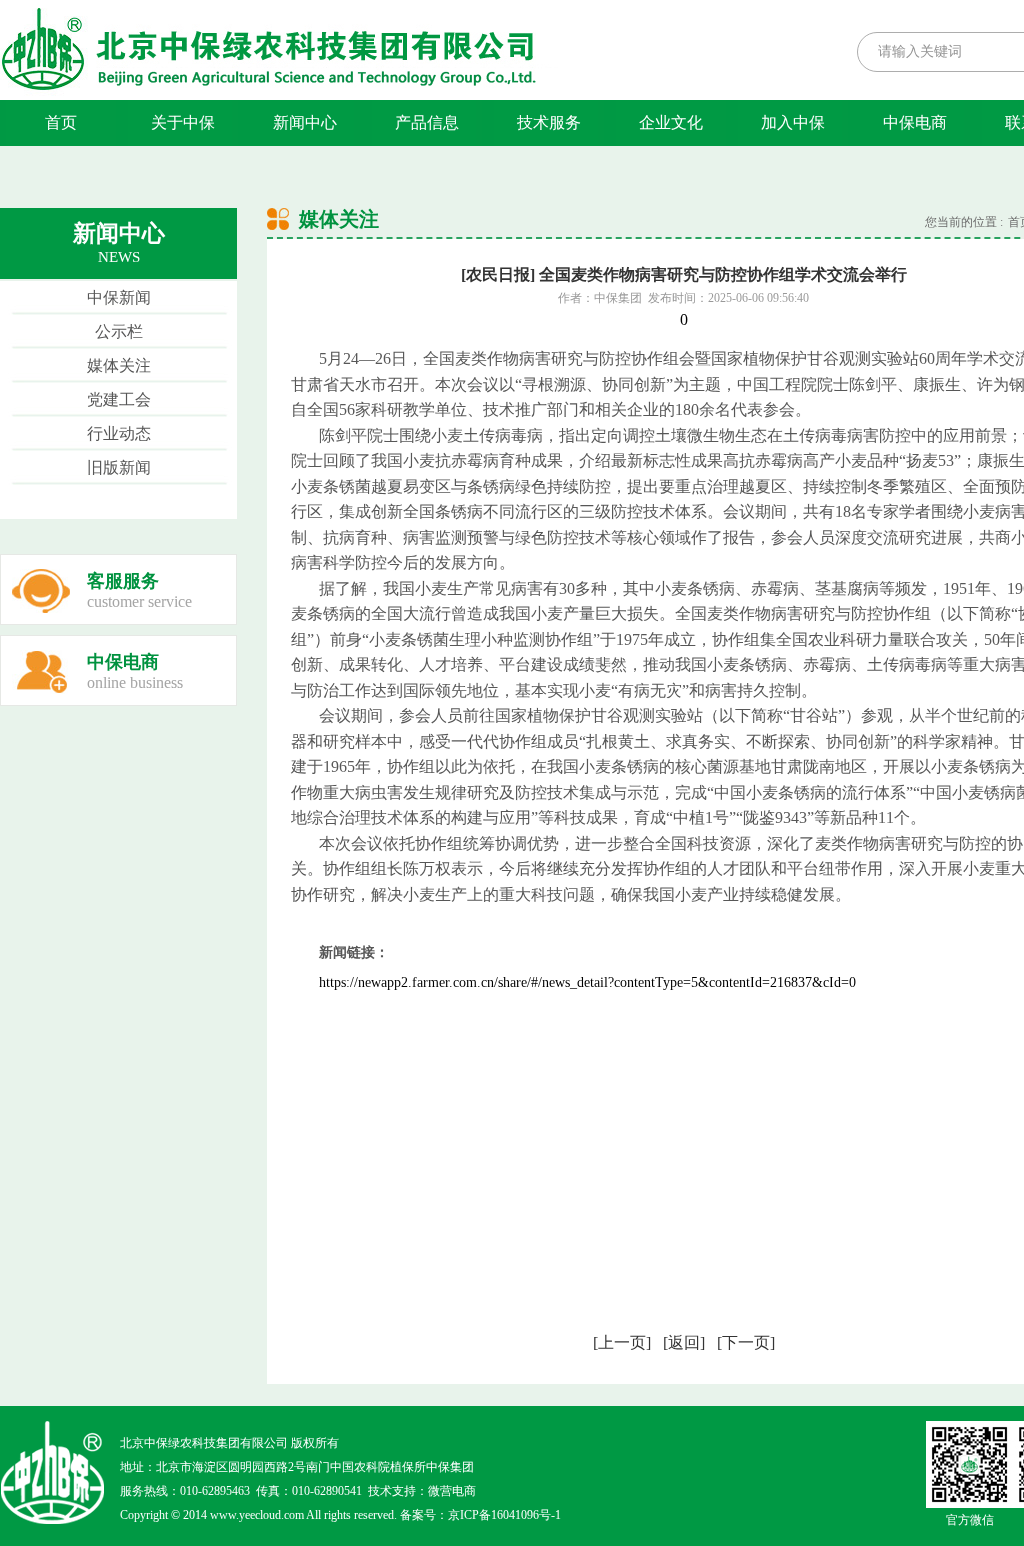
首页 (61, 122)
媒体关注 (119, 365)
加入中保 (793, 122)
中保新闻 (119, 297)
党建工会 (119, 399)
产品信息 (427, 122)
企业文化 (671, 122)
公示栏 (119, 331)
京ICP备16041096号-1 (504, 1515)
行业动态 (119, 433)
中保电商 (915, 122)
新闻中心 (305, 122)
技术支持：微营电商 (422, 1491)
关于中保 (183, 122)
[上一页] (622, 1342)
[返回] (684, 1342)
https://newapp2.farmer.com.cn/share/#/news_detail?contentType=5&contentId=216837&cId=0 (587, 982)
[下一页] (746, 1342)
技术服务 (549, 122)
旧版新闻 (119, 467)
